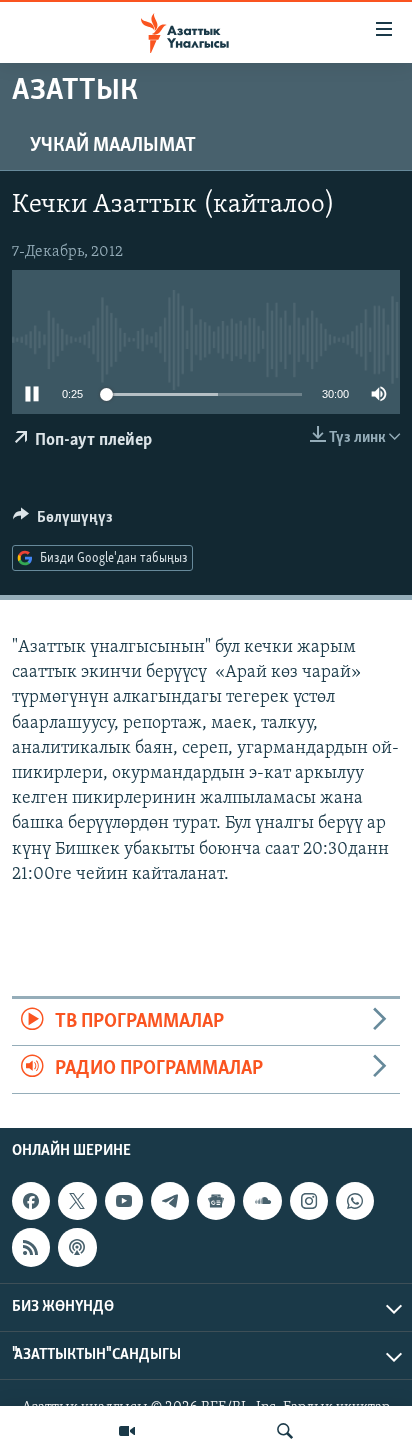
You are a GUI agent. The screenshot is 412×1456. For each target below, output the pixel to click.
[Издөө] (285, 1431)
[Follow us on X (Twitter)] (77, 1201)
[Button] (63, 522)
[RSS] (31, 1247)
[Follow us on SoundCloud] (262, 1201)
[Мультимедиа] (127, 1431)
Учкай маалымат (113, 146)
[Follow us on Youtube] (124, 1201)
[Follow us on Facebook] (31, 1201)
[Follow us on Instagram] (309, 1201)
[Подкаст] (77, 1247)
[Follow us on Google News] (216, 1201)
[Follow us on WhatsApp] (355, 1201)
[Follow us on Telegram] (170, 1201)
